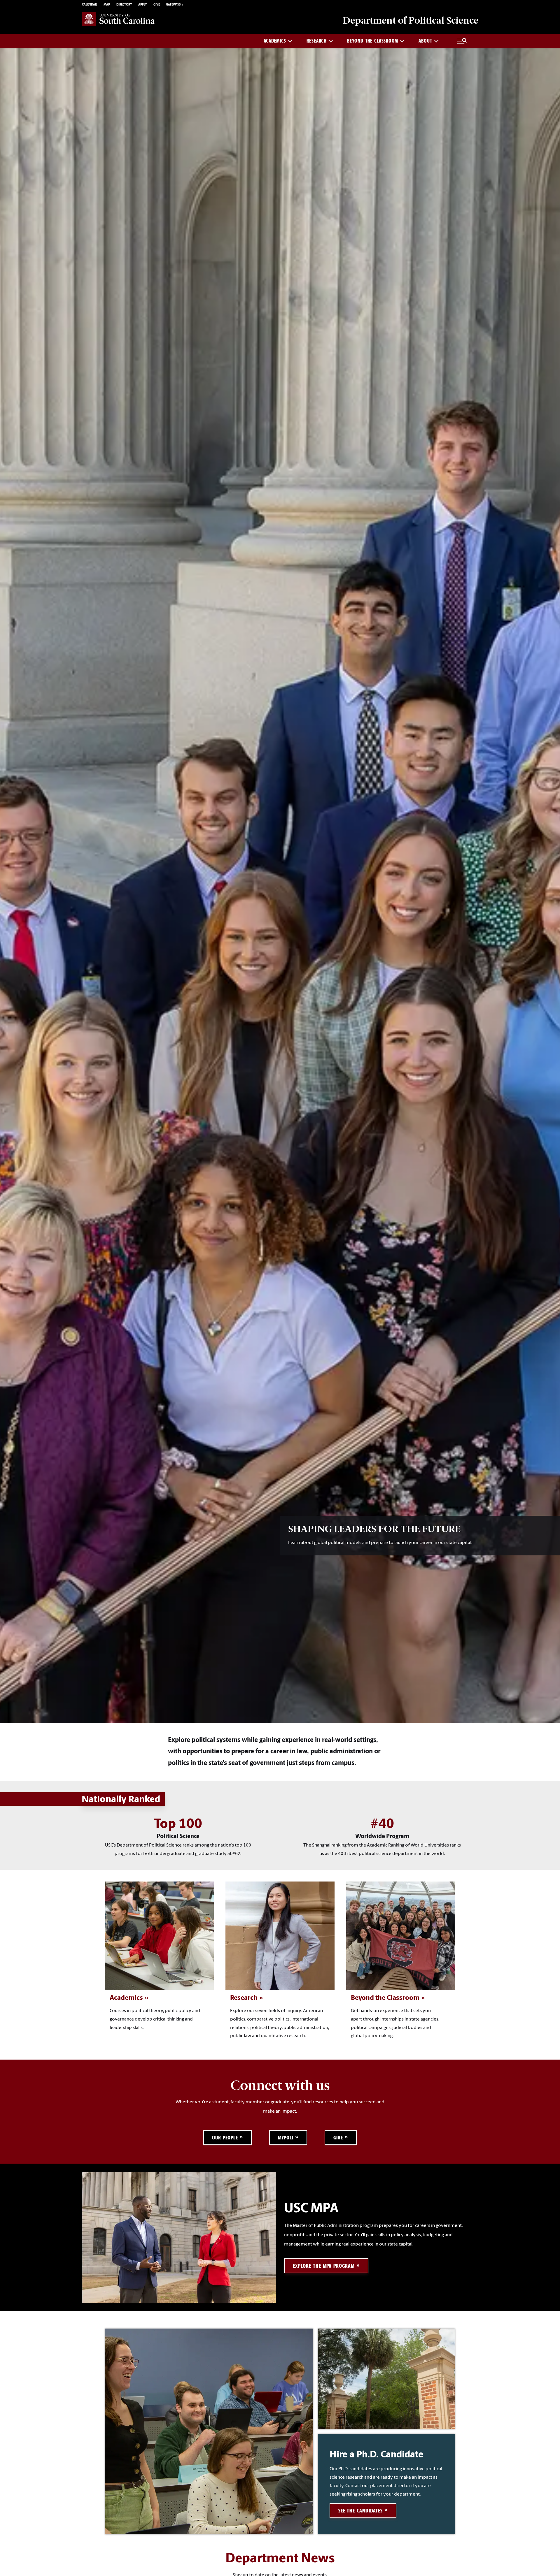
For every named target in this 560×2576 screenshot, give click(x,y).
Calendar (89, 5)
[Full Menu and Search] (462, 41)
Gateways (173, 5)
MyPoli (286, 2138)
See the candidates (360, 2511)
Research (317, 41)
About (425, 41)
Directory (124, 5)
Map (107, 5)
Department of (411, 20)
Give (157, 5)
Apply (142, 5)
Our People (225, 2138)
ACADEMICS (275, 41)
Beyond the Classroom (373, 41)
